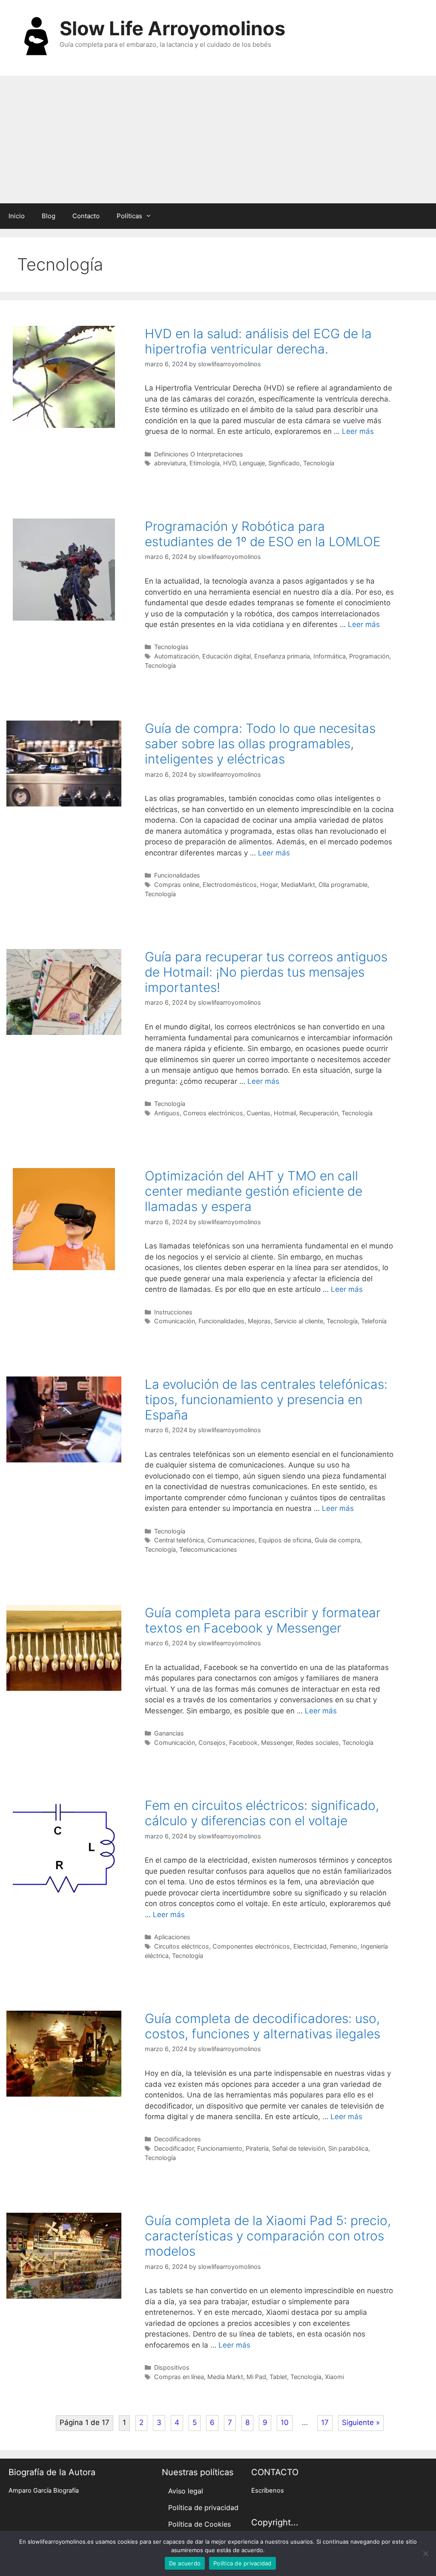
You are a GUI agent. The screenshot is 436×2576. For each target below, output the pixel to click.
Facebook (243, 1743)
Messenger (277, 1743)
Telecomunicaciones (208, 1549)
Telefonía (374, 1321)
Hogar (269, 885)
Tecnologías (171, 647)
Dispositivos (172, 2367)
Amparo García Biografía (44, 2491)
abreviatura (170, 463)
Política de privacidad (203, 2508)
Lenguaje (252, 463)
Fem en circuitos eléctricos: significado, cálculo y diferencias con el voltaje (262, 1813)
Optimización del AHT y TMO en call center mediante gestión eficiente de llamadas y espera (254, 1191)
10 (285, 2422)
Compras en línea (179, 2377)
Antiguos (167, 1113)
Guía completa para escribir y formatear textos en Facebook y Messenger (263, 1620)
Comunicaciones (231, 1540)
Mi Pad (256, 2377)
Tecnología (319, 463)
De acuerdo (185, 2563)
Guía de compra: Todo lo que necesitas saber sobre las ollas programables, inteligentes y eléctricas (260, 744)
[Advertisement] (218, 140)
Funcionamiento (220, 2148)
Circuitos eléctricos (182, 1946)
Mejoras (259, 1321)
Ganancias (169, 1733)
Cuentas (258, 1113)
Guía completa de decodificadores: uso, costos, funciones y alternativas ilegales (262, 2026)
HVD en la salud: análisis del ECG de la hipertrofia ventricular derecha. (258, 341)
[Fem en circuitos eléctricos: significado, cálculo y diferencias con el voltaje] (64, 1897)
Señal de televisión (298, 2148)
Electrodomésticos (230, 885)
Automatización (176, 656)
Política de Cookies (199, 2524)
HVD (229, 463)
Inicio (17, 216)
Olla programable (343, 885)
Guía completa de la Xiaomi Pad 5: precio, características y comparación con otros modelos (268, 2236)
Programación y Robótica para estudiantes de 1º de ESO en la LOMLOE (263, 534)
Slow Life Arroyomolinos (172, 28)
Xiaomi (334, 2377)
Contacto (86, 216)
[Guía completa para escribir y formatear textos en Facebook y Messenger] (64, 1688)
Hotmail (285, 1113)
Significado (284, 463)
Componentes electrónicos (251, 1946)
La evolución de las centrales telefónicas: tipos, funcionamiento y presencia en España (266, 1399)
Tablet (278, 2377)
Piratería (257, 2148)
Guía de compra (337, 1540)
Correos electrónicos (213, 1113)
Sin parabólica (348, 2148)
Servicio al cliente (299, 1321)
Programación (369, 656)
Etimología (205, 463)
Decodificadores (178, 2139)
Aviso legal (186, 2491)
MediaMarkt (298, 885)
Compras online (177, 885)
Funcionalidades (177, 875)
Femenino (344, 1946)
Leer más (358, 431)
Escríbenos (268, 2491)
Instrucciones (173, 1312)
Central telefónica (179, 1540)
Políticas (129, 216)
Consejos (212, 1743)
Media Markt (225, 2377)
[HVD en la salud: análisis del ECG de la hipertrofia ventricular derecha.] (64, 425)
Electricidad (310, 1946)
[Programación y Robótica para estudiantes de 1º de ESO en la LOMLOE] (64, 618)
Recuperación (319, 1113)
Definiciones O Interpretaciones (199, 454)
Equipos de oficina (285, 1540)
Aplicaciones (172, 1937)
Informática (330, 656)
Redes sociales (317, 1743)
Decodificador (174, 2148)
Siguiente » (361, 2422)
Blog (49, 216)
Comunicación (175, 1321)
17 (325, 2422)
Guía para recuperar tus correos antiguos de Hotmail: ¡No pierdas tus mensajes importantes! (266, 972)
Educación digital (227, 656)
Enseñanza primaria (282, 656)
